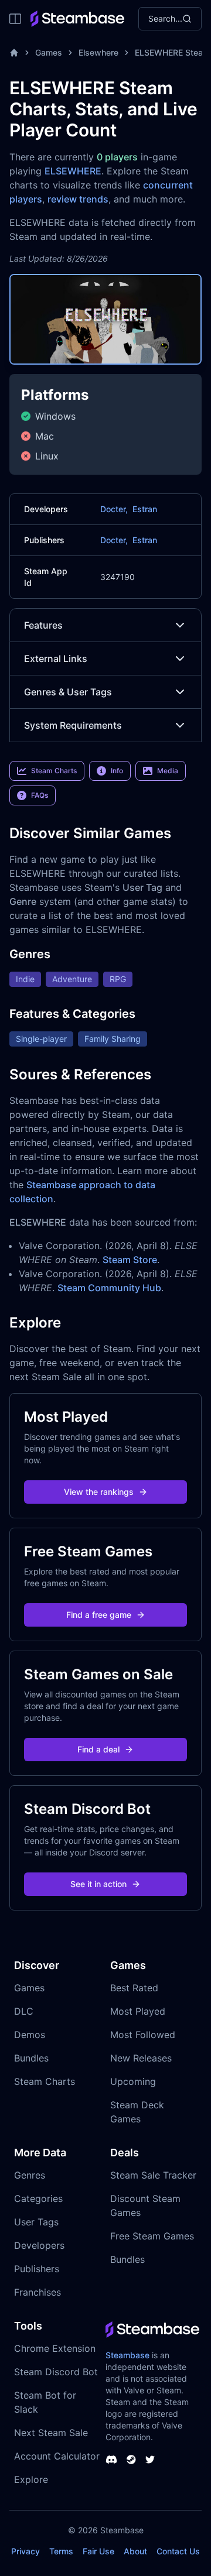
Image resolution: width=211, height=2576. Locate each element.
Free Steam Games (152, 2236)
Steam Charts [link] (54, 771)
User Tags (36, 2222)
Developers (39, 2245)
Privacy (25, 2551)
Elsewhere (98, 52)
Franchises (38, 2292)
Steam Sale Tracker (153, 2175)
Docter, (114, 509)
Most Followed (143, 2035)
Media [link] (168, 771)
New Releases (141, 2058)
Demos (30, 2035)
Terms (61, 2551)
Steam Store (130, 1260)
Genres (30, 2175)
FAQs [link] (40, 795)
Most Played (138, 2011)
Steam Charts (45, 2081)
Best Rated (134, 1988)
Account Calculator (57, 2456)
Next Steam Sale (51, 2433)
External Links (56, 658)
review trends (78, 199)
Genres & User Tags (68, 692)
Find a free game (99, 1615)
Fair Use (98, 2551)
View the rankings (99, 1492)
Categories (38, 2198)
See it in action (98, 1884)
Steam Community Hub (109, 1288)
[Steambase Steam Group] (131, 2460)
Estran (145, 509)
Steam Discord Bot (56, 2372)
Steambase (127, 2355)
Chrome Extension (55, 2348)
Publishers (37, 2269)
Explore (31, 2479)
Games (49, 52)
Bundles (31, 2058)
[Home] (14, 53)
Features (43, 625)
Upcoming (133, 2081)
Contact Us (178, 2551)
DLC (24, 2011)
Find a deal (98, 1749)
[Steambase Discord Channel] (111, 2460)
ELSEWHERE (73, 171)
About (135, 2551)
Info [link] (117, 771)
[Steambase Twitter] (150, 2460)
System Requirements (73, 725)
